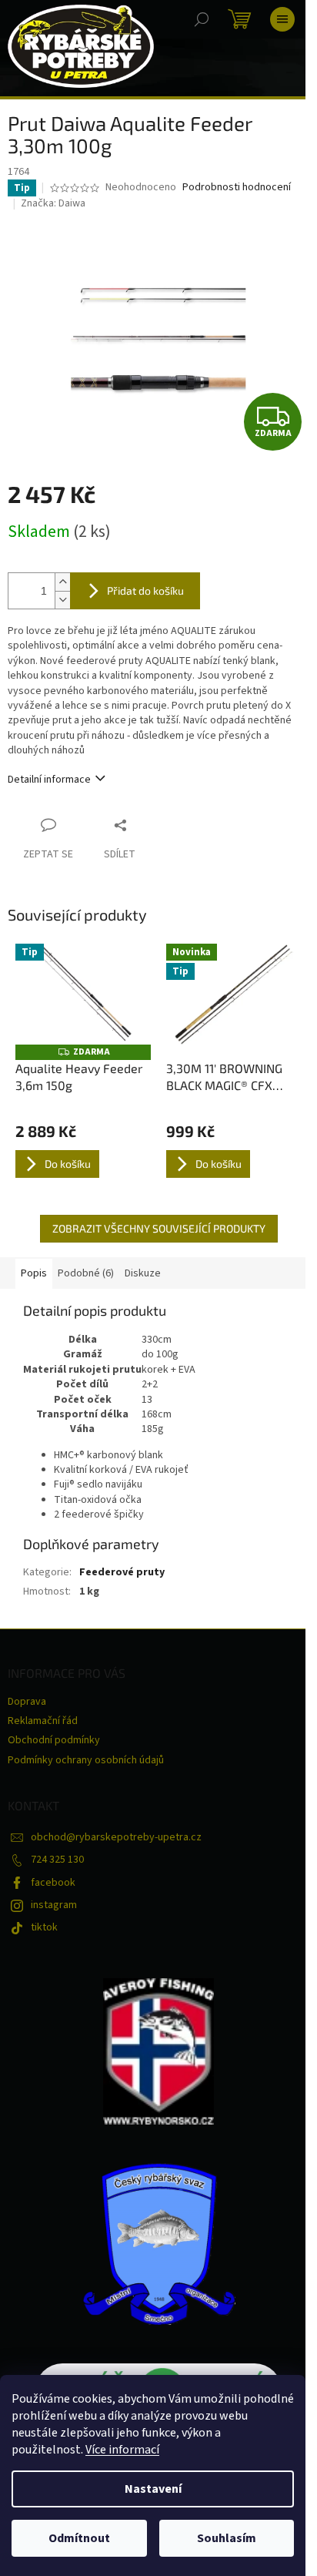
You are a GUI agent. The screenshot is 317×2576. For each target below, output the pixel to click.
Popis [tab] (34, 1273)
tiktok (44, 1927)
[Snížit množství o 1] (62, 600)
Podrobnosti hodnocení (237, 188)
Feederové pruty (122, 1572)
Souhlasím (227, 2538)
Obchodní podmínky (54, 1740)
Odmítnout (79, 2538)
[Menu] (282, 19)
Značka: (53, 203)
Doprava (27, 1702)
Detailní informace (49, 780)
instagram (54, 1905)
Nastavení (153, 2489)
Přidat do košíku (145, 590)
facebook (53, 1883)
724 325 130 (57, 1860)
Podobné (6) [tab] (86, 1273)
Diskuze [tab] (143, 1273)
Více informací (122, 2450)
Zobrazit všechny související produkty (159, 1228)
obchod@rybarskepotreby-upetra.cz (116, 1837)
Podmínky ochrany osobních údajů (86, 1760)
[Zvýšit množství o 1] (62, 582)
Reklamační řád (43, 1721)
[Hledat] (202, 19)
